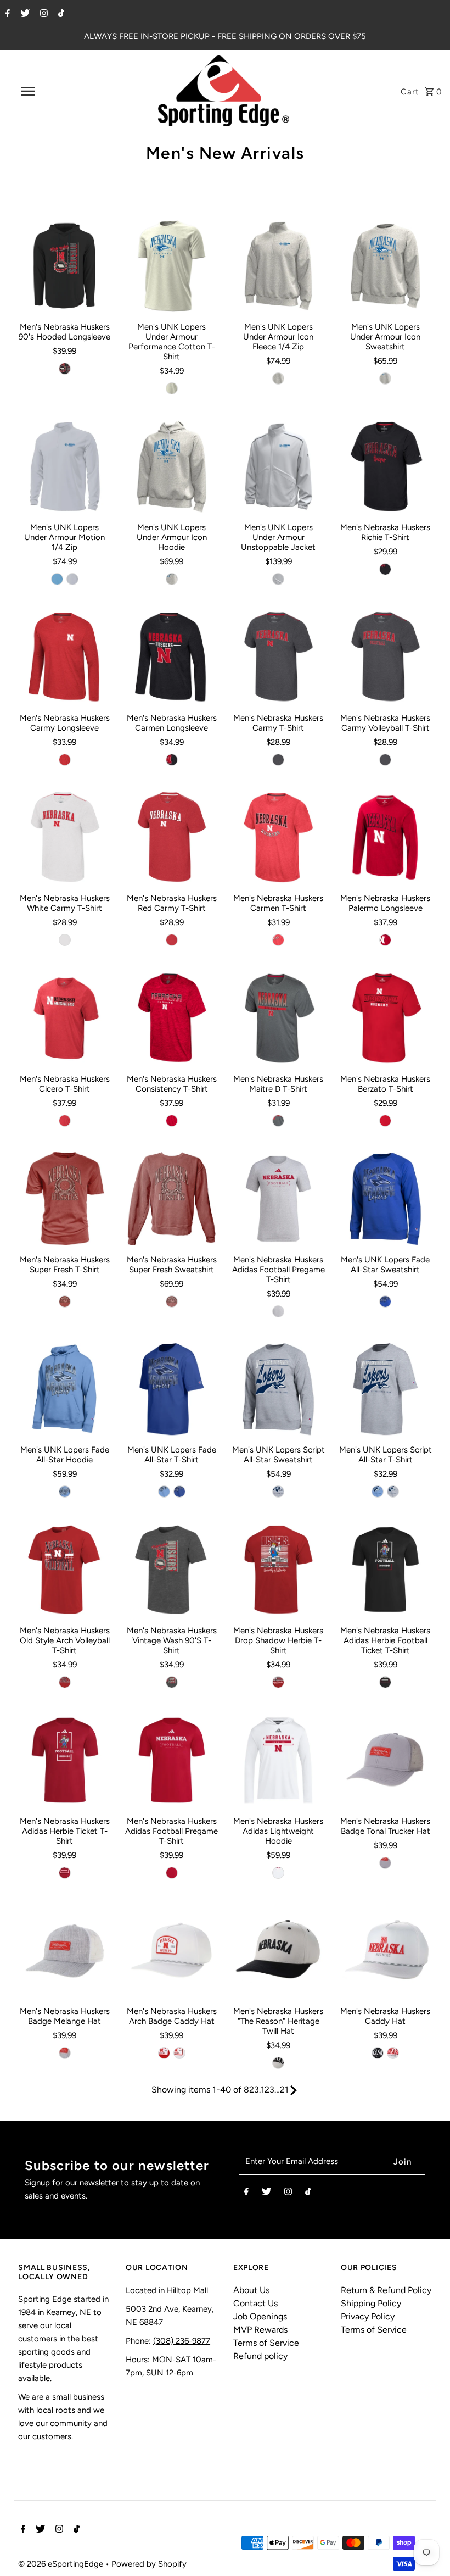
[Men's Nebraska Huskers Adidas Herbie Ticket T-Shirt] (65, 1760)
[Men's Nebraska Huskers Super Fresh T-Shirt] (65, 1199)
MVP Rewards (260, 2330)
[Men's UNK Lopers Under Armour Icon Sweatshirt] (385, 266)
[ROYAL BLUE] (385, 1301)
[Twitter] (24, 14)
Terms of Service (266, 2343)
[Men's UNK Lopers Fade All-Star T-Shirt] (172, 1389)
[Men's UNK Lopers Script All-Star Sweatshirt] (278, 1389)
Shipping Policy (371, 2303)
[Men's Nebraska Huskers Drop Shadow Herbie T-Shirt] (278, 1570)
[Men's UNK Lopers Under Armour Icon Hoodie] (172, 466)
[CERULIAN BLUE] (57, 579)
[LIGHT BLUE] (65, 1492)
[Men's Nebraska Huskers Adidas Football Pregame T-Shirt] (278, 1199)
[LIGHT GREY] (385, 1863)
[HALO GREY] (72, 579)
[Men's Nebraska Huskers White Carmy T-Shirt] (65, 838)
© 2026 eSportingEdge (62, 2564)
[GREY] (278, 1311)
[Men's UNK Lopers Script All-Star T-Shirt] (385, 1389)
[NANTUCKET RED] (65, 1301)
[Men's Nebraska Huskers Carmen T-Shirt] (278, 838)
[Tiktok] (60, 14)
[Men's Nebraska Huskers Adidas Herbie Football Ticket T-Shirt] (385, 1570)
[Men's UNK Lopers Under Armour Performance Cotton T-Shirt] (172, 266)
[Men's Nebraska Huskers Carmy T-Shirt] (278, 657)
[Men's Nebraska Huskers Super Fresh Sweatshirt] (172, 1199)
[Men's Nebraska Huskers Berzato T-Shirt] (385, 1018)
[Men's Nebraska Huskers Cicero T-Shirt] (65, 1018)
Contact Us (255, 2303)
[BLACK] (65, 369)
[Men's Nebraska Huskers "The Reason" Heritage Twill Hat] (278, 1951)
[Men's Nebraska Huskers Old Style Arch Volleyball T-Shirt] (65, 1570)
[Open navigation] (51, 91)
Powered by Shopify (149, 2564)
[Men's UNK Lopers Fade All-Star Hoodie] (65, 1389)
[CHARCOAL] (278, 1121)
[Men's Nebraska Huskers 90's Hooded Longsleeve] (65, 266)
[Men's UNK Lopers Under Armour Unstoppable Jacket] (278, 466)
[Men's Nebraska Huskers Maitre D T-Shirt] (278, 1018)
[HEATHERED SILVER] (172, 388)
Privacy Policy (368, 2316)
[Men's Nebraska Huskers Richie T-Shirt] (385, 466)
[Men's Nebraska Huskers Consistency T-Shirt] (172, 1018)
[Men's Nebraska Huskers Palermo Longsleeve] (385, 838)
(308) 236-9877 (182, 2341)
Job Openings (260, 2316)
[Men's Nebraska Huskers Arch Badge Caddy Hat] (172, 1951)
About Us (251, 2290)
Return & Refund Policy (386, 2290)
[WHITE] (65, 940)
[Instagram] (43, 14)
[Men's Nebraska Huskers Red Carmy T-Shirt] (172, 838)
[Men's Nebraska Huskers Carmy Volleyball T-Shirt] (385, 657)
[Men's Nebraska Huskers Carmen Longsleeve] (172, 657)
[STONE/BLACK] (278, 2063)
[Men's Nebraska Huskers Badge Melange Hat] (65, 1951)
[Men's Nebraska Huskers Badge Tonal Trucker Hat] (385, 1760)
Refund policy (260, 2356)
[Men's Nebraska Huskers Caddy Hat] (385, 1951)
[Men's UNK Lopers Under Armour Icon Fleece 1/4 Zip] (278, 266)
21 (284, 2090)
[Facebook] (6, 14)
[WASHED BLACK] (172, 1682)
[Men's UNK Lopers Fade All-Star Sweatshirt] (385, 1199)
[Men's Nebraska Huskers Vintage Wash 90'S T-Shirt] (172, 1570)
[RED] (65, 760)
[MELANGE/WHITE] (65, 2053)
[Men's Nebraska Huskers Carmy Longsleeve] (65, 657)
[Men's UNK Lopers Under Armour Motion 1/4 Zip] (65, 466)
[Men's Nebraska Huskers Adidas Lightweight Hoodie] (278, 1760)
